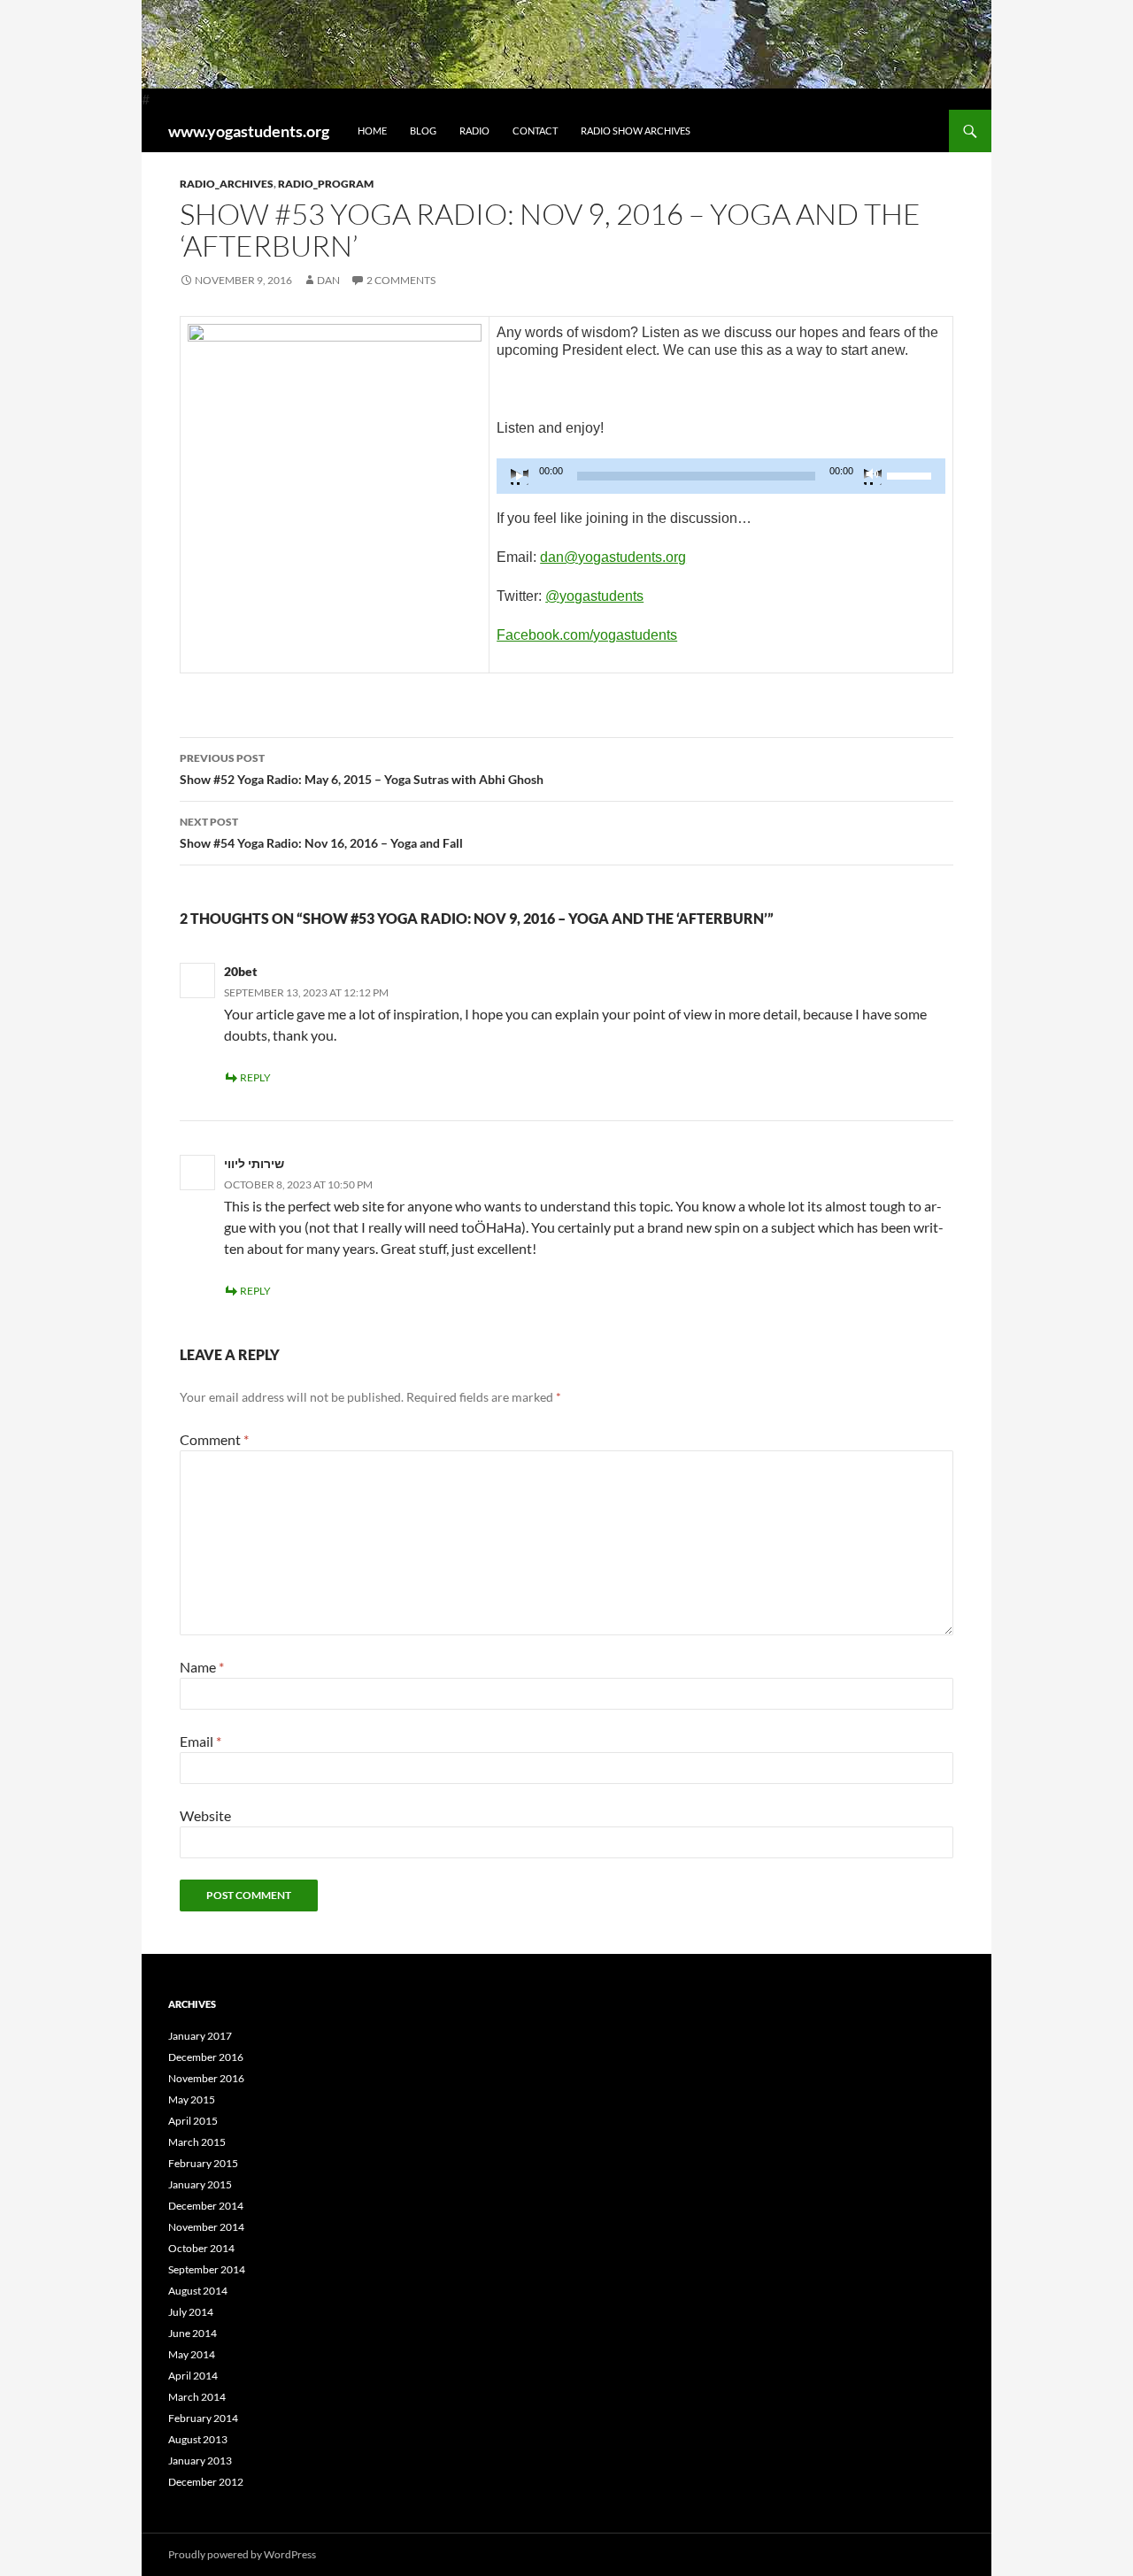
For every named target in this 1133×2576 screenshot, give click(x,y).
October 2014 (201, 2248)
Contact (535, 131)
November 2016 (206, 2078)
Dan (328, 280)
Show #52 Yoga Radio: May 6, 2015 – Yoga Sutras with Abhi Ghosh (362, 769)
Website (205, 1815)
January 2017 (200, 2036)
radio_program (326, 184)
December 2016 (206, 2057)
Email (200, 1741)
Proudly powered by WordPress (242, 2554)
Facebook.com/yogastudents (587, 635)
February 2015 (203, 2163)
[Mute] (873, 476)
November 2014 (206, 2227)
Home (372, 131)
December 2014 (206, 2206)
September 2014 (207, 2269)
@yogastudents (594, 596)
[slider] (912, 474)
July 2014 (191, 2312)
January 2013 (200, 2461)
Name (202, 1667)
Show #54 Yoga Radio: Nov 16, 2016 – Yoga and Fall (321, 833)
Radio (474, 131)
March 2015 (197, 2142)
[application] (721, 476)
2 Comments (401, 280)
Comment (214, 1439)
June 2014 (193, 2333)
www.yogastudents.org (249, 131)
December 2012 (206, 2482)
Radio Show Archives (636, 131)
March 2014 (197, 2397)
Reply (255, 1077)
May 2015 (192, 2099)
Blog (423, 131)
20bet (241, 971)
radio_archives (227, 184)
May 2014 (192, 2354)
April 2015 (193, 2121)
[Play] (520, 476)
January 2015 (200, 2184)
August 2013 (198, 2439)
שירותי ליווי (254, 1163)
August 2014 (198, 2291)
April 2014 (193, 2376)
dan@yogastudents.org (613, 557)
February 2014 (203, 2418)
